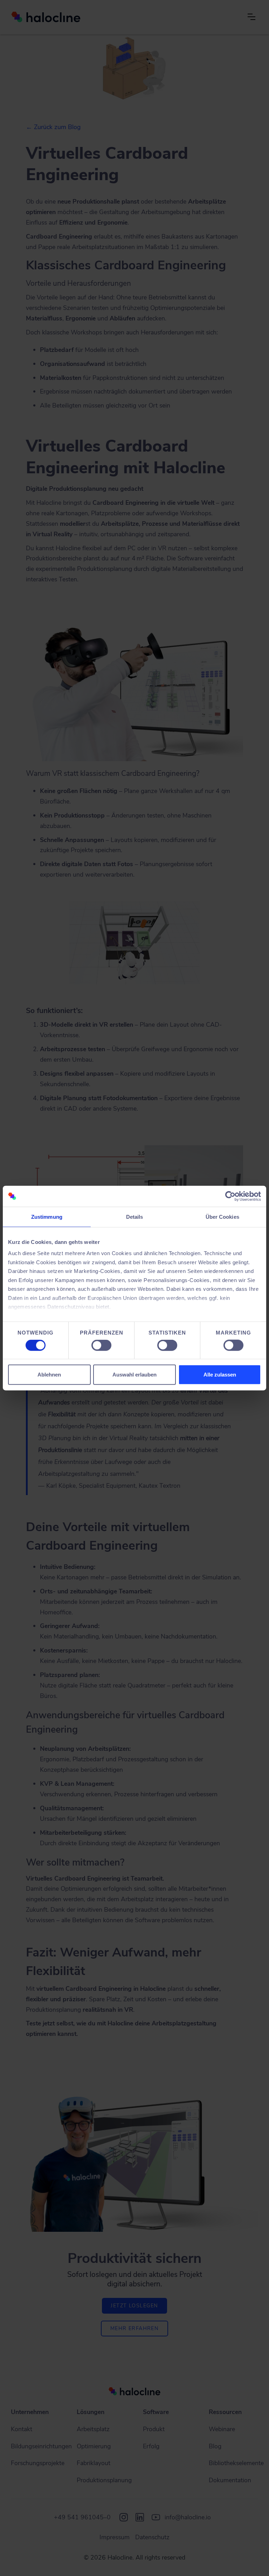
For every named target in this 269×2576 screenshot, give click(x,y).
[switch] (101, 1345)
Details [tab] (135, 1217)
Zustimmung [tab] (47, 1217)
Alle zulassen (220, 1374)
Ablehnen (49, 1374)
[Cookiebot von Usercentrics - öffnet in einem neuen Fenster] (230, 1196)
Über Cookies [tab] (222, 1217)
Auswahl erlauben (134, 1374)
